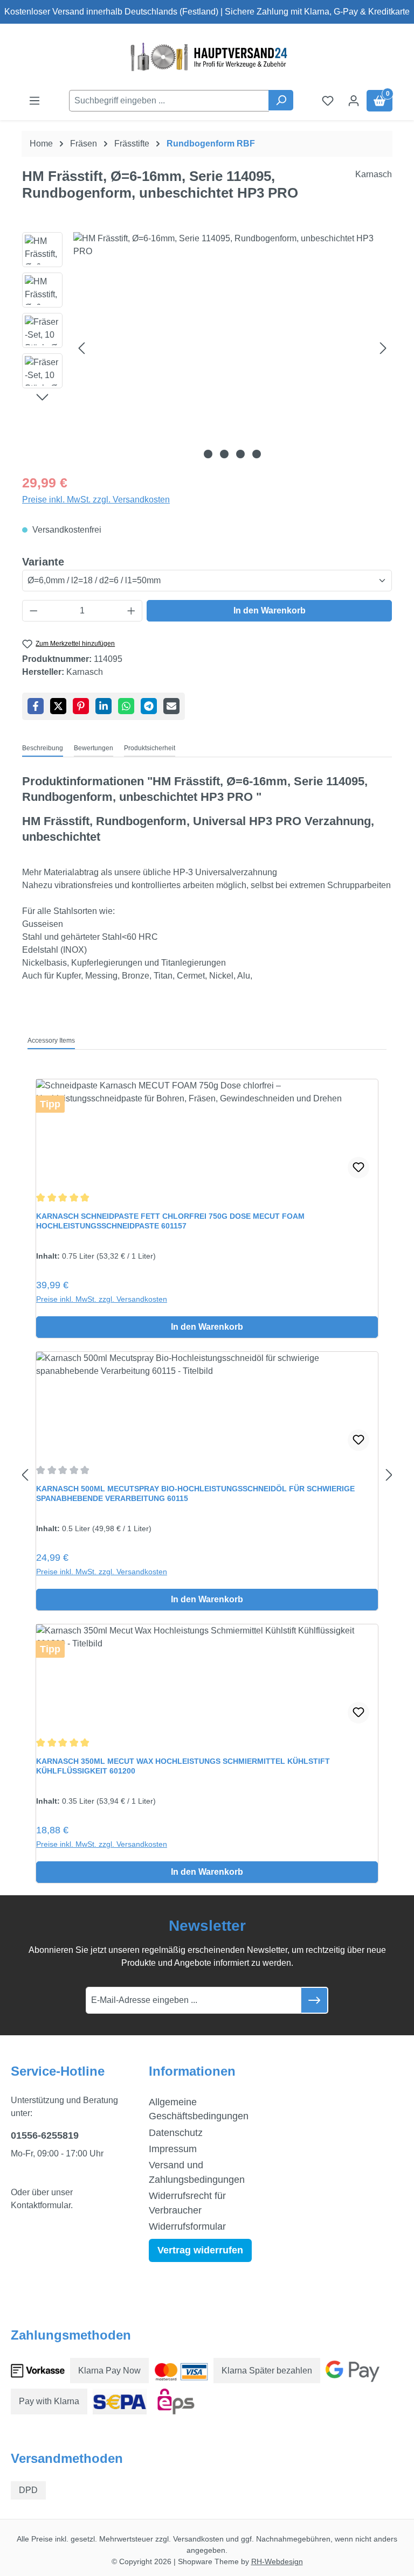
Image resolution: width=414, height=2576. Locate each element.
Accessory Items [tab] (51, 1041)
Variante (43, 561)
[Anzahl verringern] (33, 611)
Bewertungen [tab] (94, 748)
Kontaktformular (41, 2205)
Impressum (173, 2149)
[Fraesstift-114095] (232, 348)
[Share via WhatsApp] (126, 706)
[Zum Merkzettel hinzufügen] (358, 1168)
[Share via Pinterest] (81, 706)
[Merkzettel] (328, 101)
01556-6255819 (45, 2135)
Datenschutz (176, 2133)
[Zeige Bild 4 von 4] (257, 454)
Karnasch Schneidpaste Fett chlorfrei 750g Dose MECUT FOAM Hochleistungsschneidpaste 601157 (170, 1221)
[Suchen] (281, 100)
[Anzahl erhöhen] (132, 611)
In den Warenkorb (270, 610)
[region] (207, 348)
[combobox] (169, 101)
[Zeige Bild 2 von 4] (224, 454)
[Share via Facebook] (36, 706)
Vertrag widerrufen (200, 2250)
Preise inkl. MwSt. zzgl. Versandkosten (96, 500)
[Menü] (34, 101)
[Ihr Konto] (354, 101)
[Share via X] (58, 706)
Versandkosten (198, 2539)
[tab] (43, 749)
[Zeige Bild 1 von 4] (208, 454)
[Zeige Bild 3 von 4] (240, 454)
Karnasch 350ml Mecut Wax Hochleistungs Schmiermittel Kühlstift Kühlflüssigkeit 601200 (183, 1766)
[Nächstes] (383, 348)
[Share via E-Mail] (171, 706)
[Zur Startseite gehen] (207, 57)
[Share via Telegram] (149, 706)
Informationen (192, 2071)
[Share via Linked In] (103, 706)
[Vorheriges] (81, 348)
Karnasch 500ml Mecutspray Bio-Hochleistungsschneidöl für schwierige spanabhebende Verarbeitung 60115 (195, 1493)
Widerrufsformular (187, 2226)
